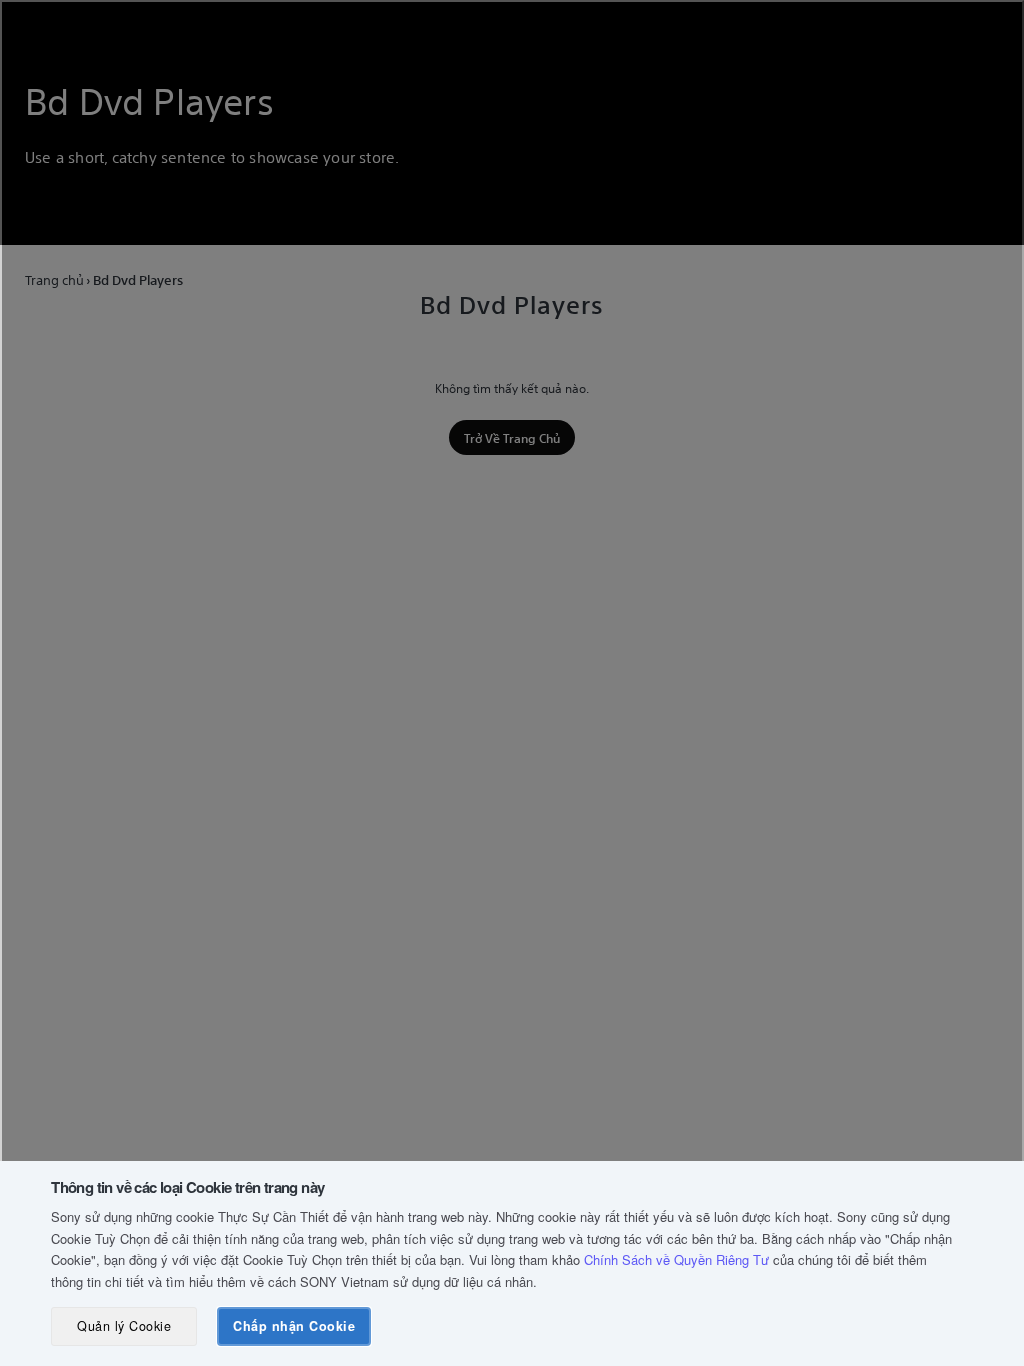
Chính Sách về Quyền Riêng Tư (676, 1259)
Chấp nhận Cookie (294, 1326)
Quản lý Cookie (124, 1326)
